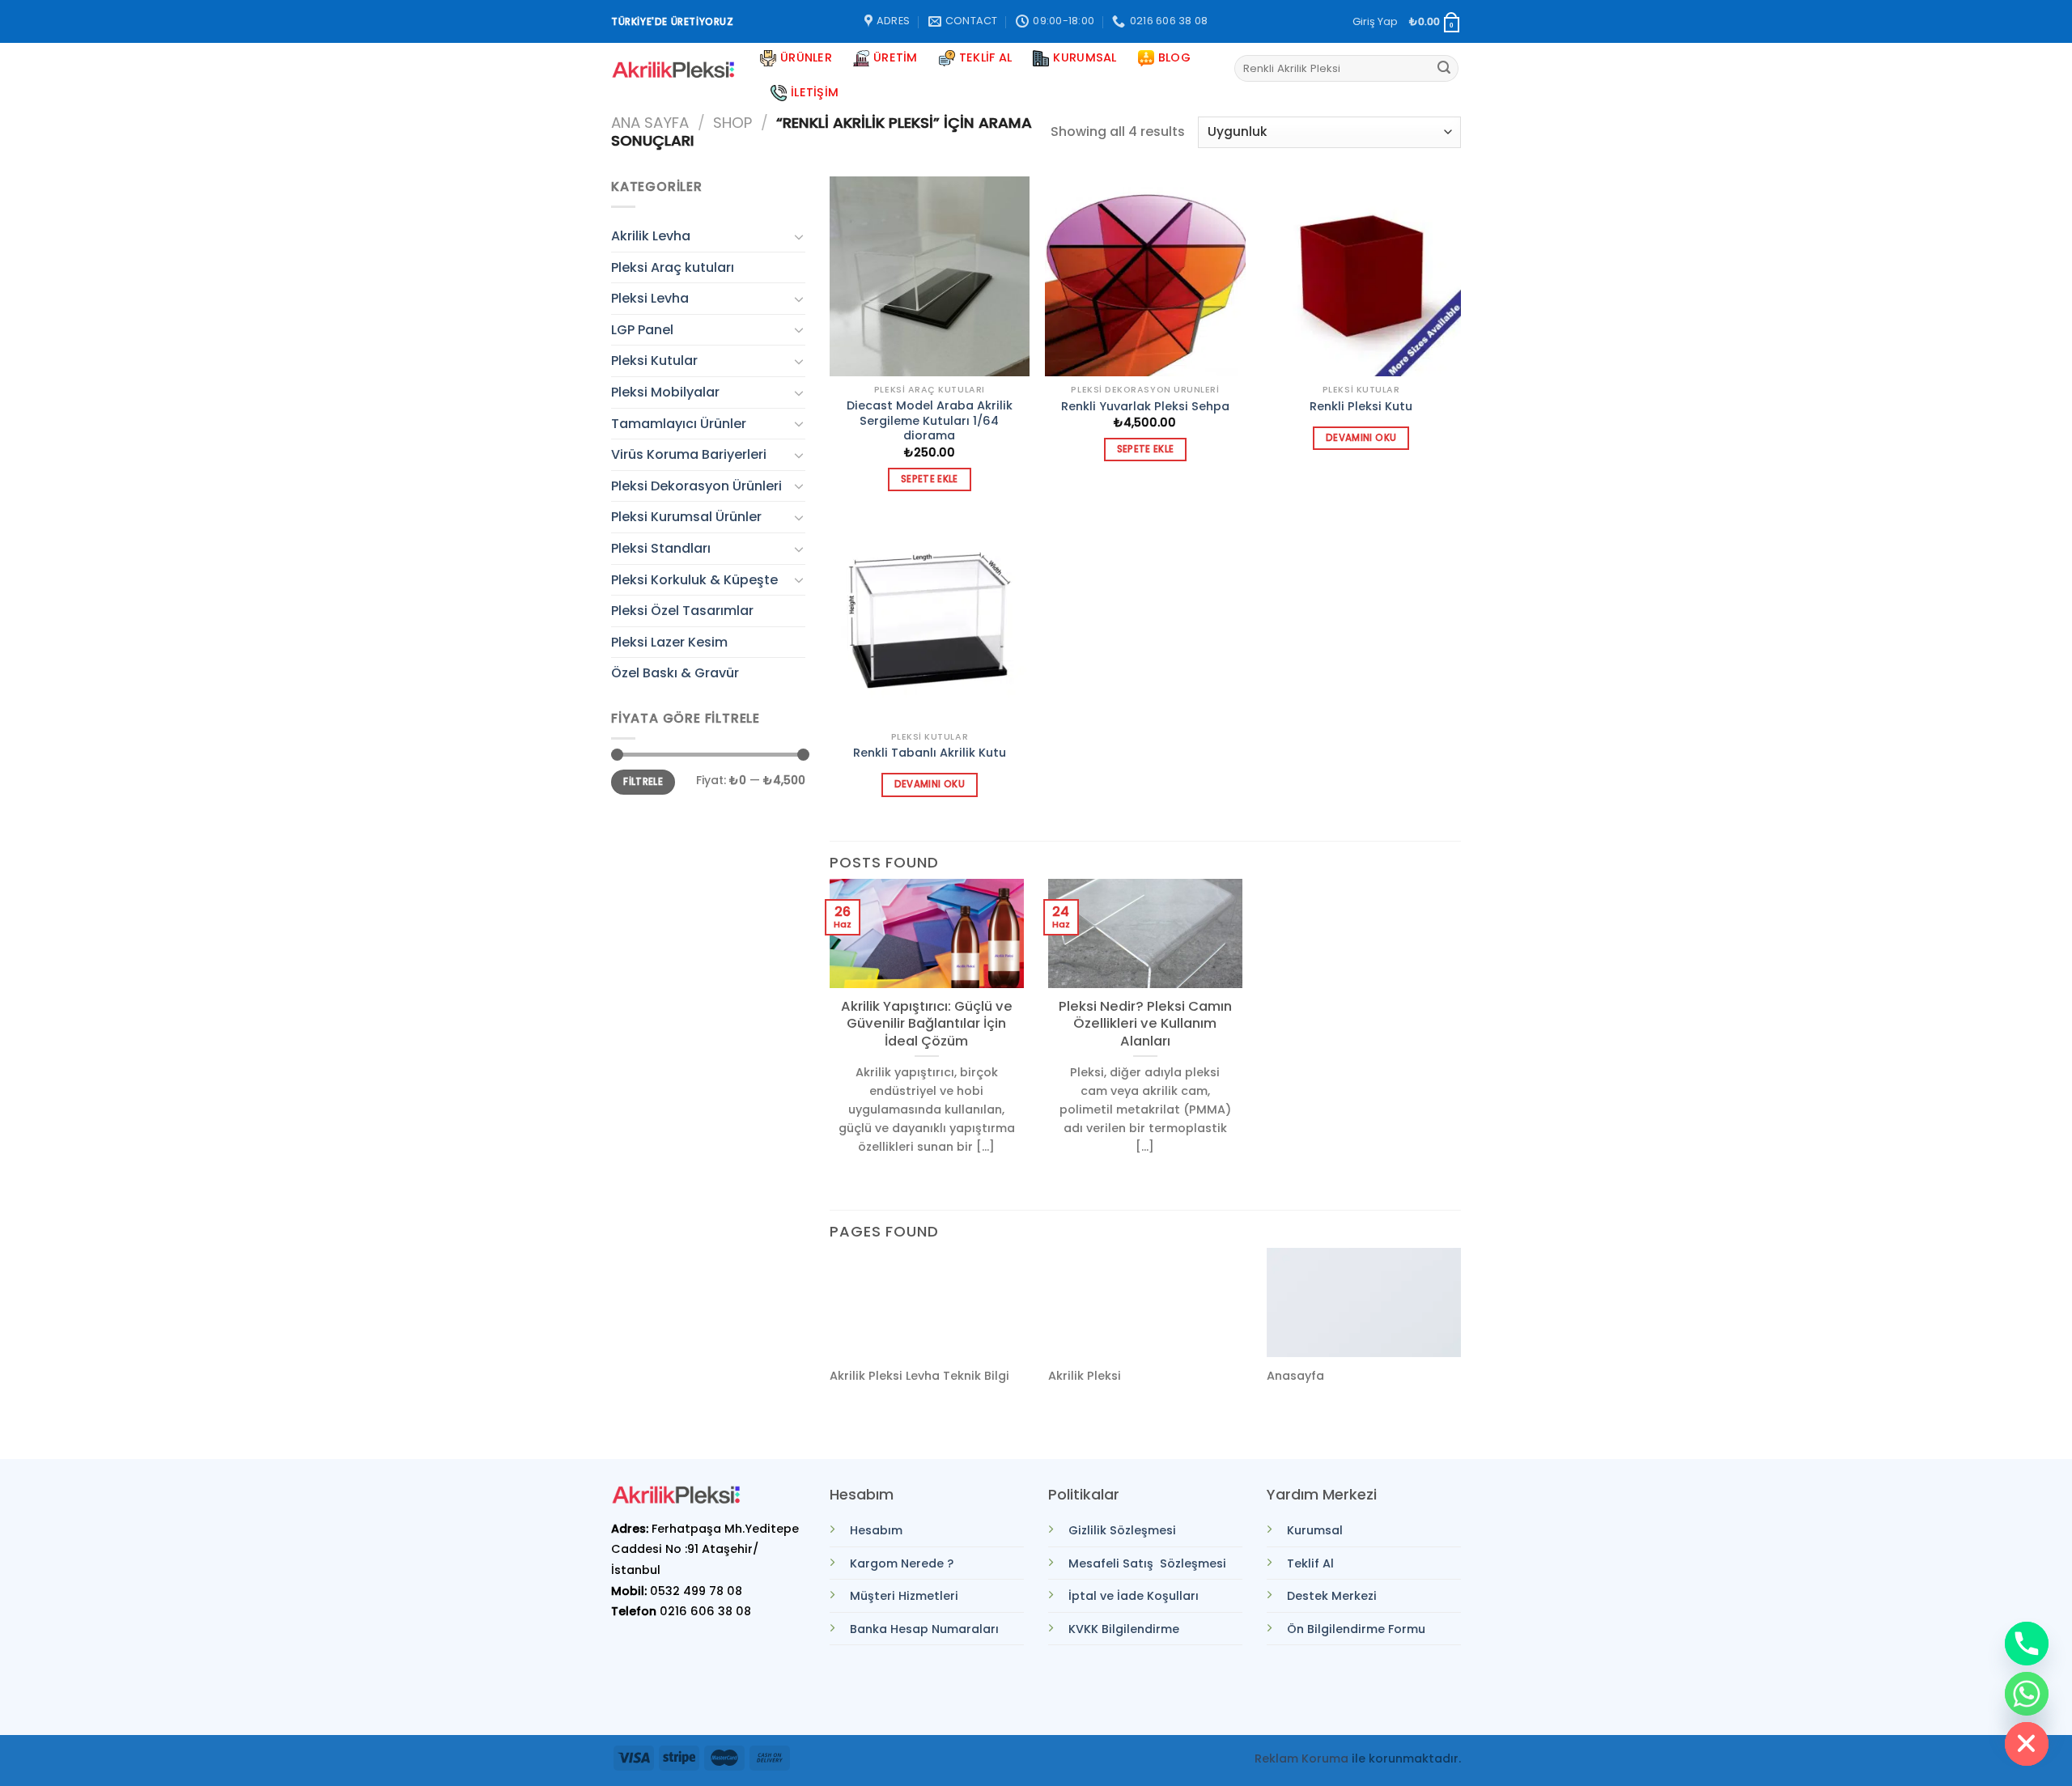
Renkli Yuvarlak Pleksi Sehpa (1145, 407)
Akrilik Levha (651, 236)
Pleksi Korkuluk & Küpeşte (694, 580)
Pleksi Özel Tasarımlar (682, 611)
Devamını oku (1361, 438)
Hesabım (876, 1530)
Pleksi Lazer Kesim (669, 642)
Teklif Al (986, 57)
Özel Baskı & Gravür (675, 673)
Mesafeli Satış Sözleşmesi (1147, 1563)
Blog (1174, 57)
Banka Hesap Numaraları (924, 1629)
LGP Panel (642, 330)
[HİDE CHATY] (2027, 1744)
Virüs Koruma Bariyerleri (689, 454)
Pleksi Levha (650, 298)
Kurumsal (1085, 57)
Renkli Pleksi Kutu (1361, 407)
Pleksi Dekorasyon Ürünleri (696, 486)
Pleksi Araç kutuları (673, 267)
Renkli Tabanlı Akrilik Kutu (930, 753)
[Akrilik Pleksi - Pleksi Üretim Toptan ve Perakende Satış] (673, 70)
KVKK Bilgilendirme (1124, 1629)
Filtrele (643, 782)
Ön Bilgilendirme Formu (1356, 1629)
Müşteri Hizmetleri (904, 1596)
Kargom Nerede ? (902, 1563)
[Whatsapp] (2027, 1694)
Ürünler (806, 57)
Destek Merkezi (1332, 1596)
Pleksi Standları (661, 548)
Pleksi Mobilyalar (665, 392)
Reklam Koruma (1301, 1758)
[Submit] (1444, 69)
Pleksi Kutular (654, 361)
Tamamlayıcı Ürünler (679, 424)
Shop (732, 123)
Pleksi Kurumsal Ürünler (686, 517)
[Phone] (2027, 1644)
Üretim (896, 57)
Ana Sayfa (650, 123)
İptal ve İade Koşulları (1134, 1596)
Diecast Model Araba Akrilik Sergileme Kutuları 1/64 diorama (930, 421)
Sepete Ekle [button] (930, 479)
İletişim (815, 92)
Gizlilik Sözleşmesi (1122, 1530)
